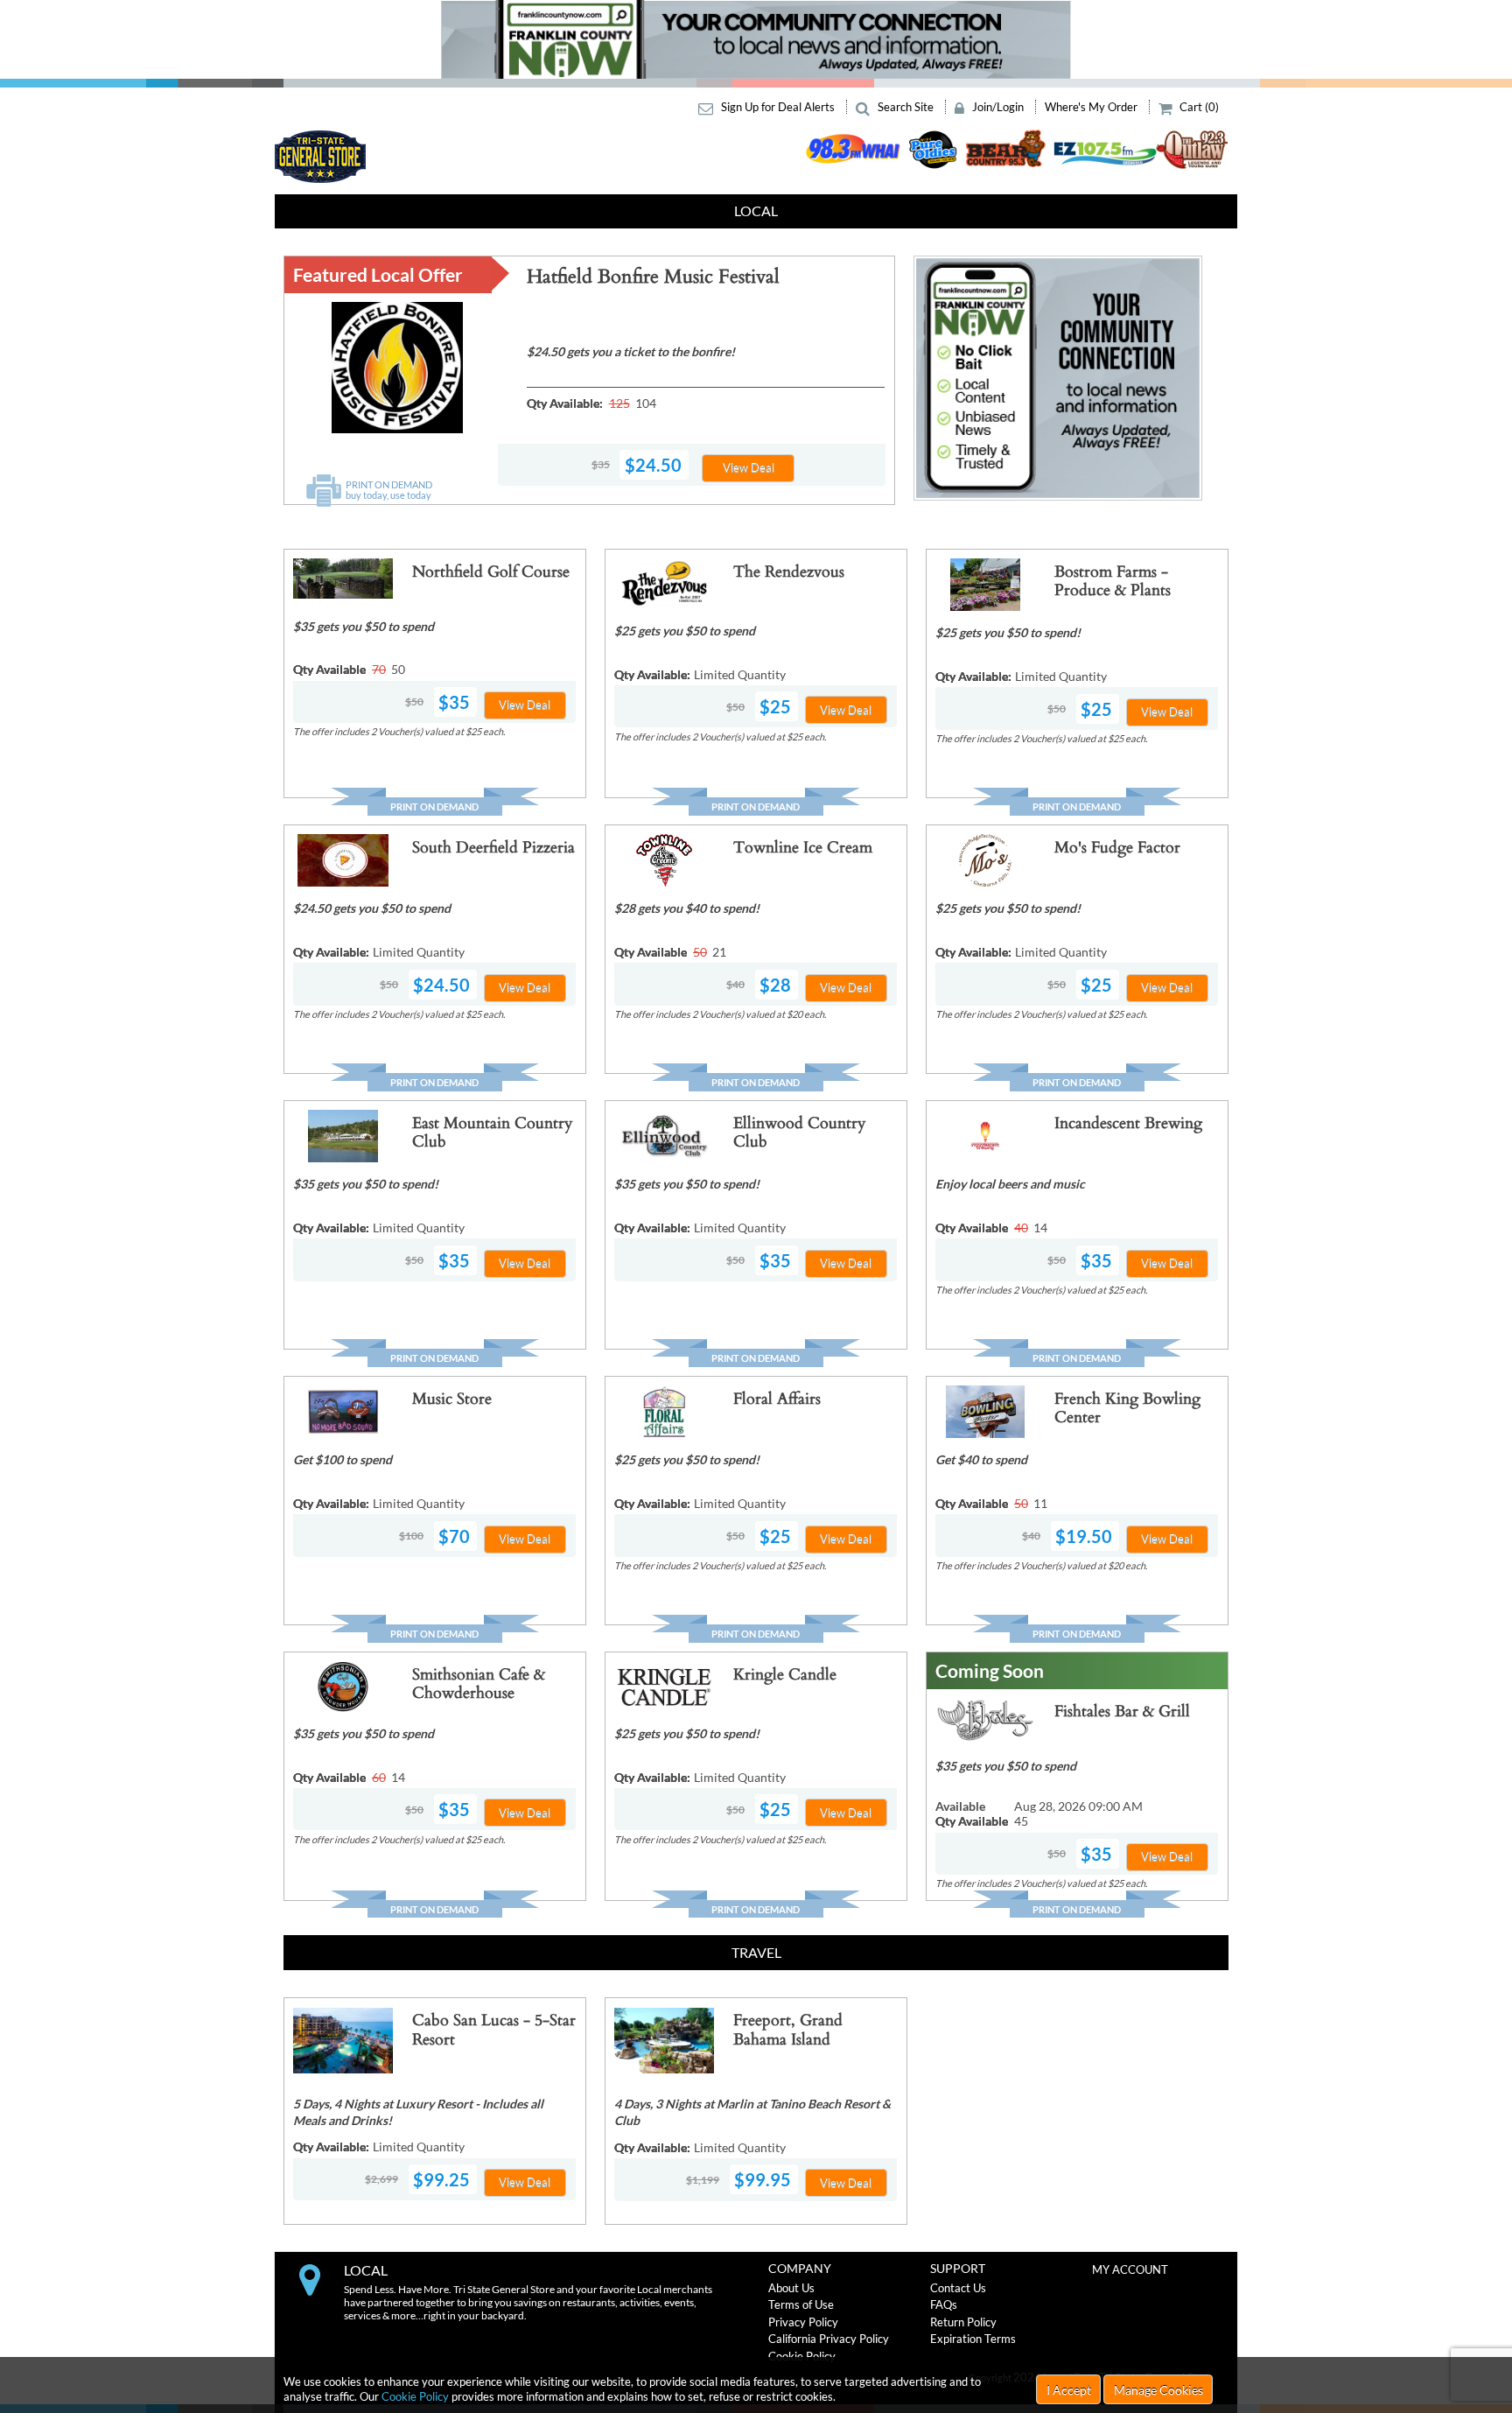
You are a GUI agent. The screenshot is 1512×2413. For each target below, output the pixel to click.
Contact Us (958, 2288)
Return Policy (963, 2322)
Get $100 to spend (343, 1459)
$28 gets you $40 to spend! (687, 908)
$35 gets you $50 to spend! (366, 1184)
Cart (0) (1198, 107)
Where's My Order (1092, 107)
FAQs (944, 2304)
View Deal (749, 467)
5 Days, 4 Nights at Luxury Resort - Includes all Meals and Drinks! (418, 2112)
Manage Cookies (1158, 2390)
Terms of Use (801, 2304)
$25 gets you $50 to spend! (1008, 632)
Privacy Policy (803, 2322)
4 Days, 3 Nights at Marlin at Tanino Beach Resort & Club (752, 2112)
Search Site (906, 107)
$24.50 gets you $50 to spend (372, 908)
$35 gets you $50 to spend (364, 626)
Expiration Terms (973, 2339)
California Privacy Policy (829, 2339)
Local (756, 210)
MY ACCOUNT (1130, 2269)
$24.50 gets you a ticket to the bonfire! (631, 351)
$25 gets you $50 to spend (685, 631)
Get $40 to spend (981, 1459)
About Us (791, 2288)
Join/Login (998, 107)
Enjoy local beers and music (1010, 1184)
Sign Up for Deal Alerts (778, 107)
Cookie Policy (415, 2396)
